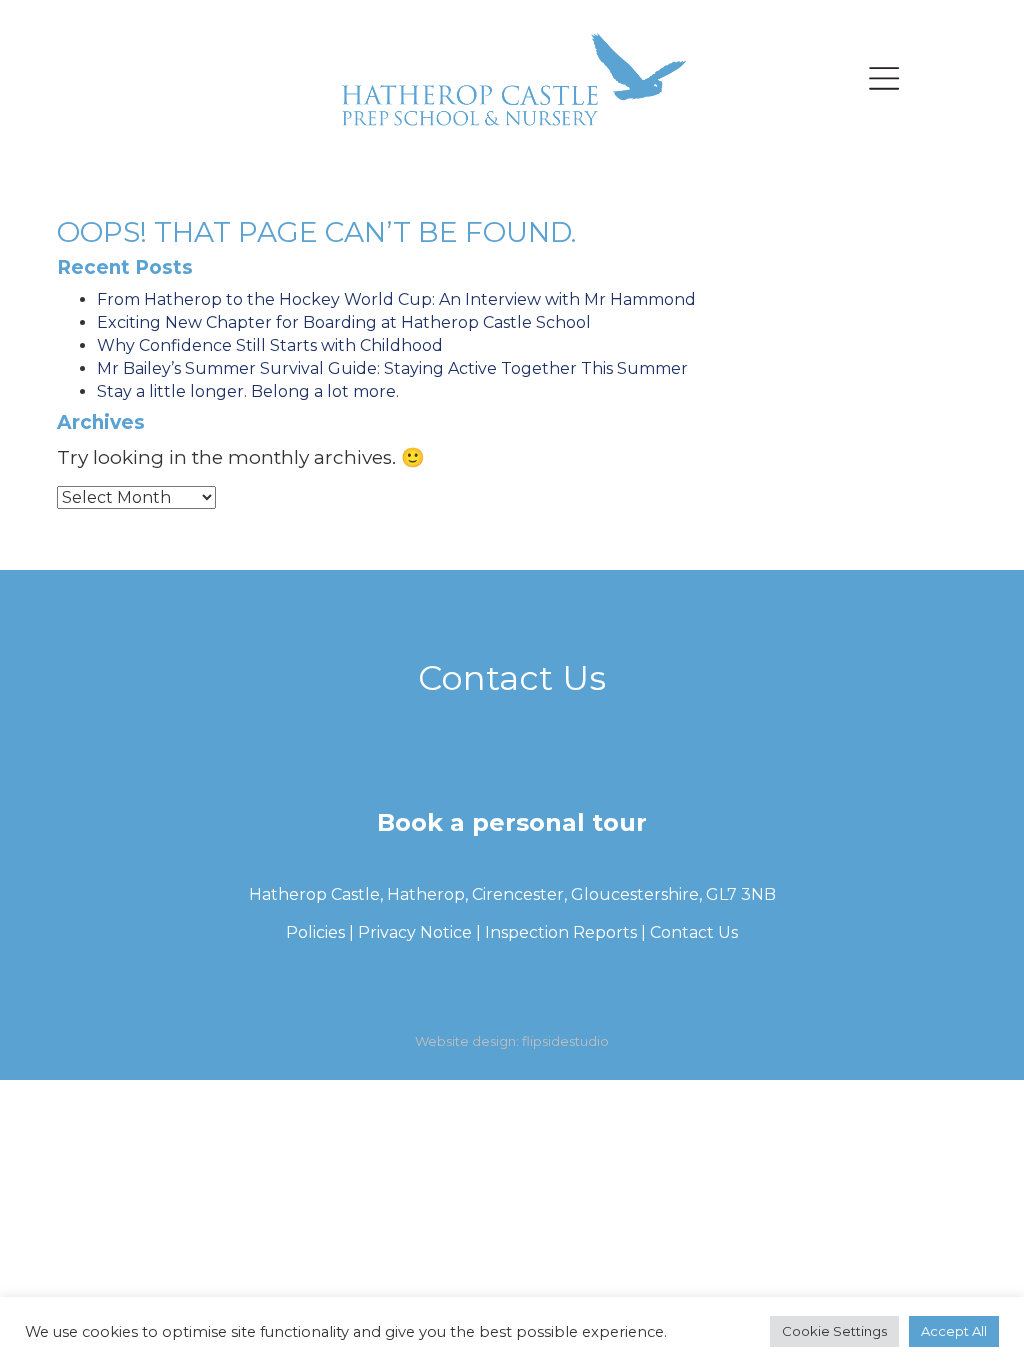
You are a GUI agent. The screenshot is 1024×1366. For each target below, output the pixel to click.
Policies (315, 932)
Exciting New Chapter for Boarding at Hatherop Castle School (344, 322)
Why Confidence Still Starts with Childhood (270, 345)
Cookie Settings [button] (834, 1334)
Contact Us (694, 932)
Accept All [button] (954, 1334)
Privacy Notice (415, 932)
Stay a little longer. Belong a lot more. (248, 391)
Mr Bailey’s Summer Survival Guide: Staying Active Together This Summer (392, 368)
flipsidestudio (565, 1041)
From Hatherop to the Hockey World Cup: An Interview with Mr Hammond (396, 299)
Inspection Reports (561, 932)
